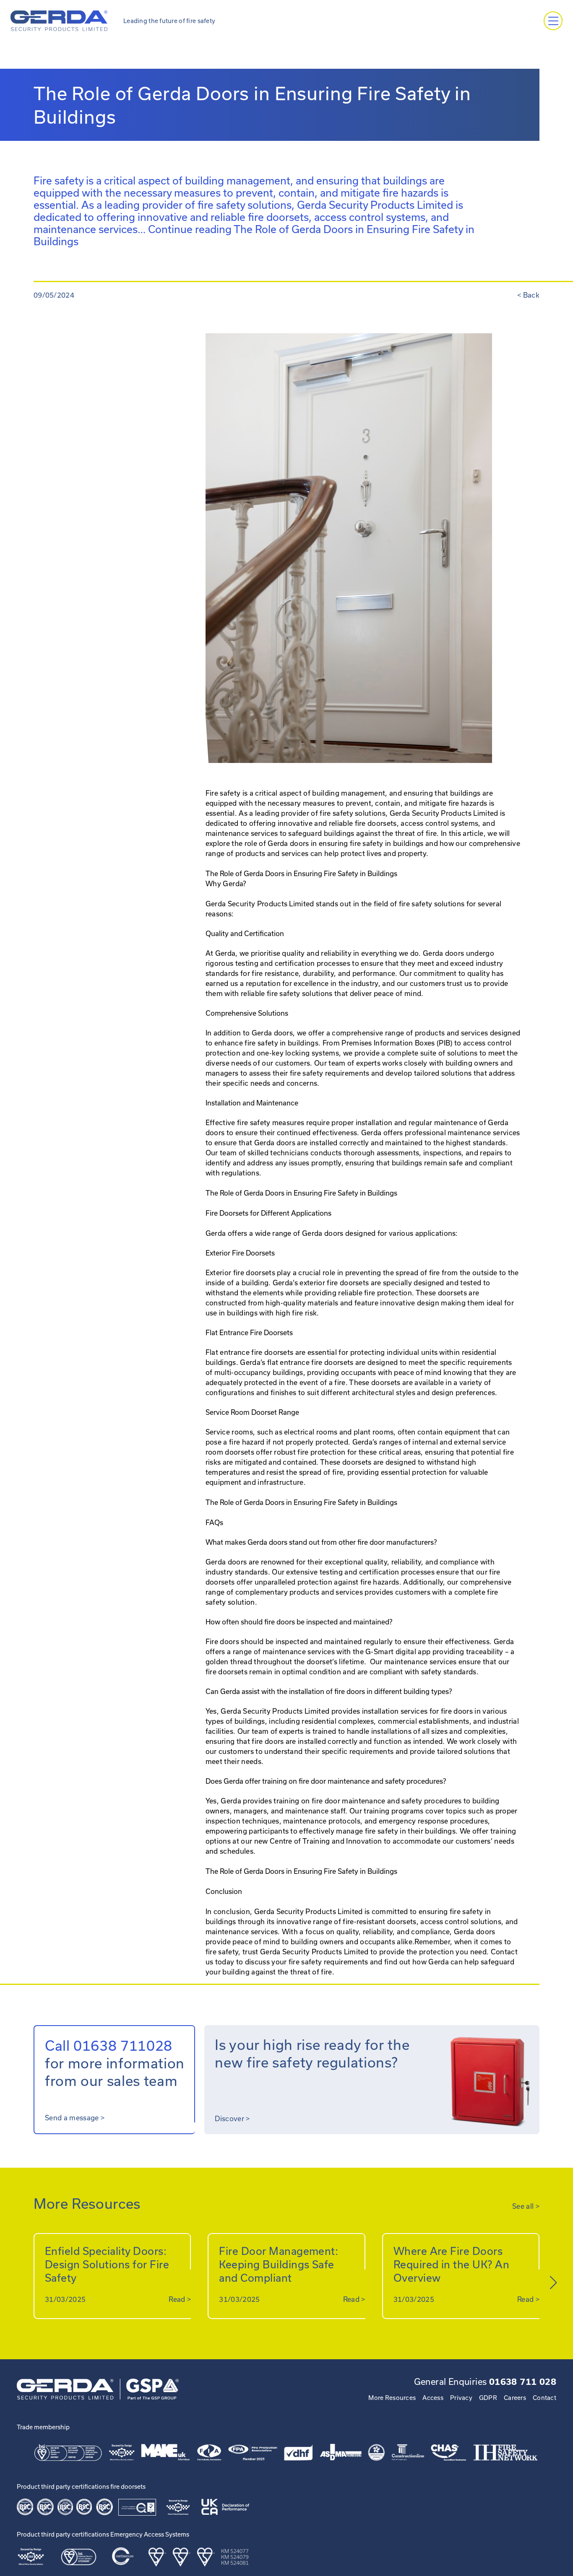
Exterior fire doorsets (240, 1272)
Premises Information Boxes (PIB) (397, 1043)
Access (433, 2398)
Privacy (461, 2398)
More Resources (392, 2398)
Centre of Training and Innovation (326, 1841)
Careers (515, 2398)
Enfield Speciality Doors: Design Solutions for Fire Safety (107, 2264)
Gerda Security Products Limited (309, 1911)
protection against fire (334, 1582)
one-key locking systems (298, 1053)
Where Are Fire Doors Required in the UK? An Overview (452, 2264)
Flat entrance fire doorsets (250, 1352)
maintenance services (484, 1132)
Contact (544, 2398)
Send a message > (75, 2118)
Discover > (232, 2118)
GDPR (488, 2398)
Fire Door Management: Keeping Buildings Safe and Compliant (279, 2264)
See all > (526, 2206)
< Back (528, 295)
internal (425, 1442)
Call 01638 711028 (109, 2045)
